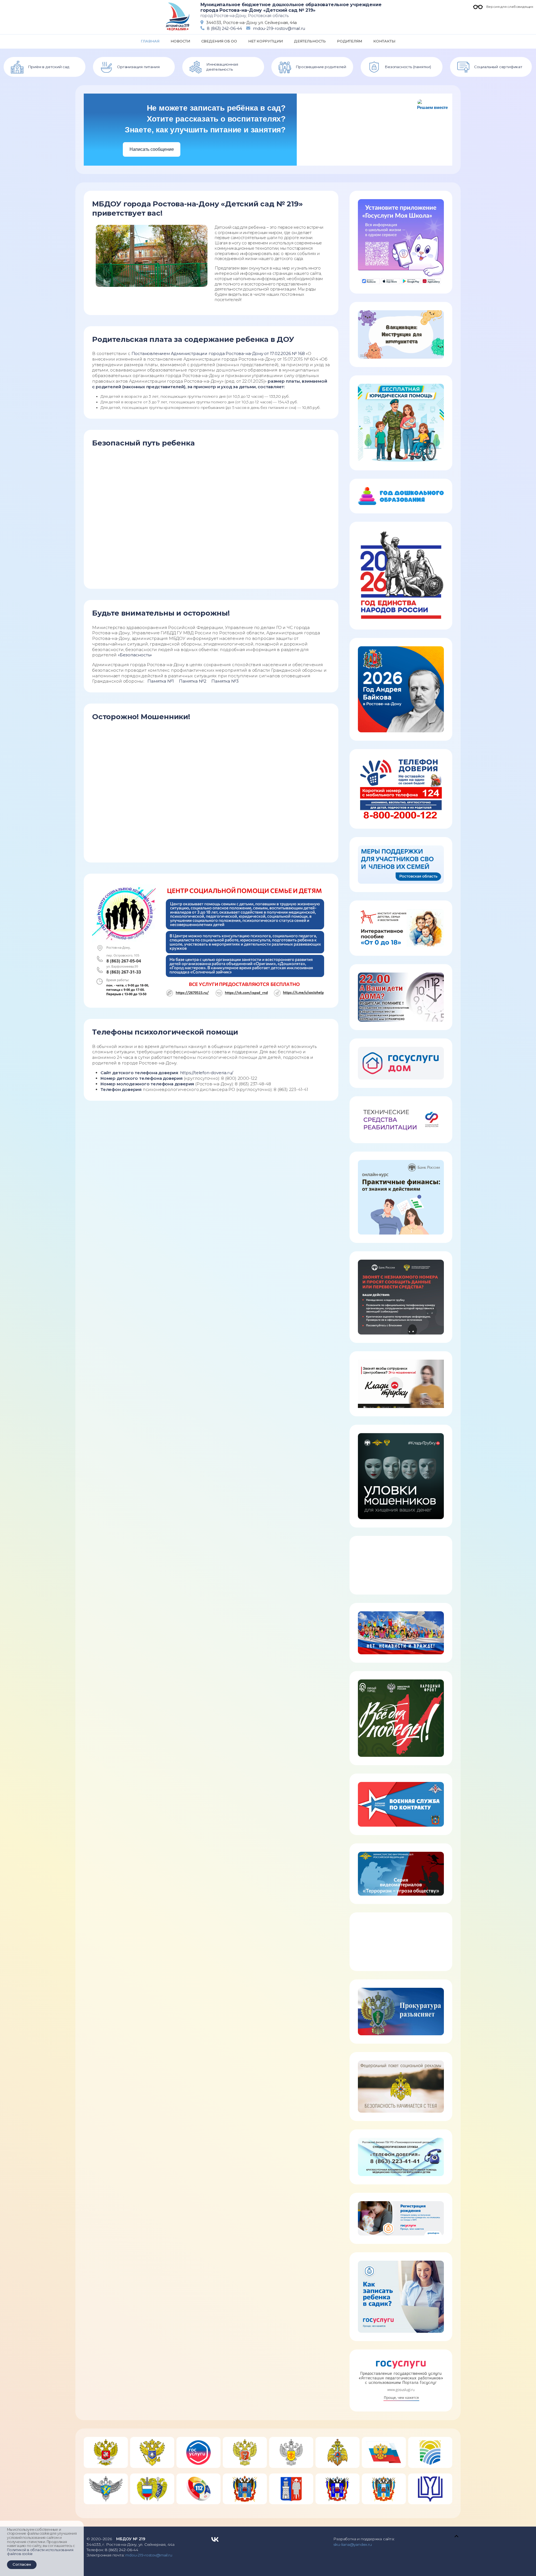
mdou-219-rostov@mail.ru (279, 28)
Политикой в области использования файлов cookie (40, 2552)
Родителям (350, 41)
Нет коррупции (265, 41)
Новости (180, 41)
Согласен (22, 2564)
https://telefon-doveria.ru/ (207, 1073)
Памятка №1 (161, 681)
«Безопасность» (135, 655)
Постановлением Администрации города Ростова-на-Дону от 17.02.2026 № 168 (218, 353)
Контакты (384, 41)
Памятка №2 (192, 681)
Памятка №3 (225, 681)
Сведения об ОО (219, 41)
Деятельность (310, 41)
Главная (150, 41)
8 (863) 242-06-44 (224, 28)
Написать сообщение (152, 149)
